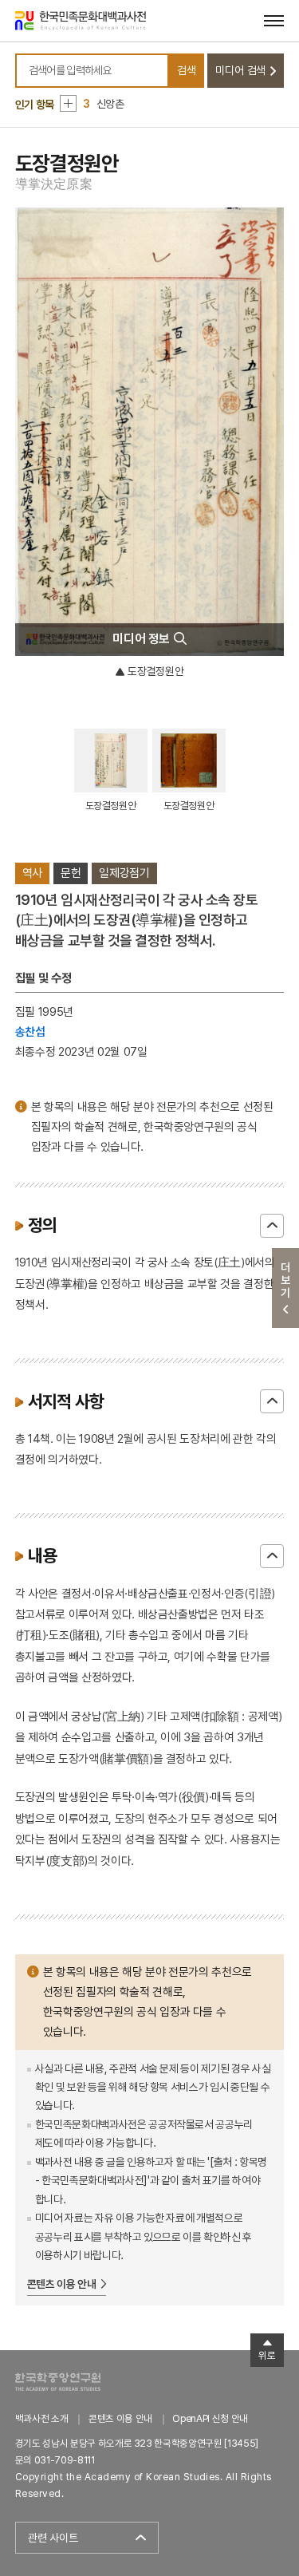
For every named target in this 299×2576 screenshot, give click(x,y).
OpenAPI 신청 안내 (210, 2418)
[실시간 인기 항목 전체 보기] (68, 103)
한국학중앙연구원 (58, 2382)
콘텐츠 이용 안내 (62, 2284)
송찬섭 (30, 1031)
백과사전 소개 (42, 2418)
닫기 (272, 1226)
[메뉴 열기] (274, 20)
